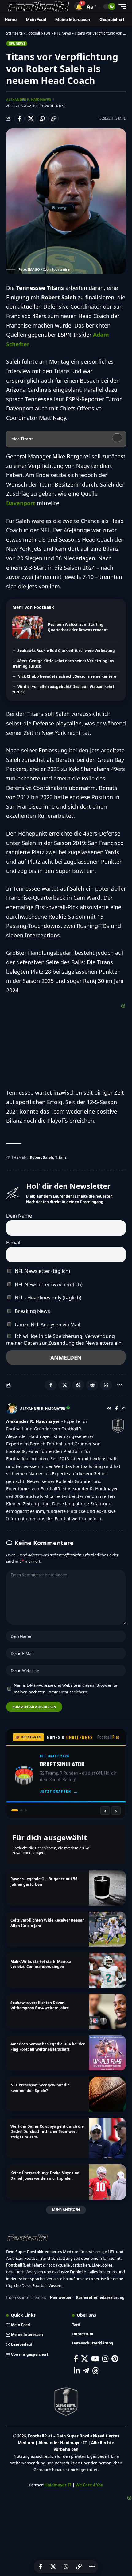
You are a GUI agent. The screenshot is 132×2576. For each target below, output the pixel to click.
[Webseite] (110, 1409)
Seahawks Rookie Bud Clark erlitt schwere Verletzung (66, 651)
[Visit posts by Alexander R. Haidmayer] (12, 1409)
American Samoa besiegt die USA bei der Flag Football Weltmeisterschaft (48, 2047)
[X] (85, 2359)
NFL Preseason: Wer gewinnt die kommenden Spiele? (40, 2088)
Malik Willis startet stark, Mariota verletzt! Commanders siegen (41, 1964)
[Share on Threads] (106, 1385)
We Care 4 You (89, 2485)
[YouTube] (95, 2359)
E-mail (13, 1243)
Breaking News (32, 1311)
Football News (38, 33)
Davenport (21, 503)
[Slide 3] (26, 1810)
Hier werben (61, 2298)
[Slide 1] (12, 1810)
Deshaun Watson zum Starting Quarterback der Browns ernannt (78, 627)
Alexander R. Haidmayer (29, 100)
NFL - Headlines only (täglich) (47, 1298)
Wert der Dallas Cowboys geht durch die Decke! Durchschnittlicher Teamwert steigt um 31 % (47, 2132)
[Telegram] (86, 2371)
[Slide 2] (19, 1810)
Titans (61, 1157)
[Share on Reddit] (92, 1385)
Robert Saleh (41, 1157)
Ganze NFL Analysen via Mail (47, 1325)
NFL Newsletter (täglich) (42, 1271)
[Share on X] (31, 119)
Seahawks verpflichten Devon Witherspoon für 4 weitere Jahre (40, 2005)
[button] (79, 6)
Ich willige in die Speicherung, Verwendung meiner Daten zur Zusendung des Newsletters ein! (64, 1340)
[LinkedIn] (77, 2371)
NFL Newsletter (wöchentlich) (48, 1284)
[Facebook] (116, 1409)
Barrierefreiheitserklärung (100, 2298)
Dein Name (19, 1216)
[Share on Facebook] (19, 119)
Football (109, 1737)
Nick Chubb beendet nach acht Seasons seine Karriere (67, 676)
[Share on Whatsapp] (42, 119)
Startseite (14, 33)
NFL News (62, 33)
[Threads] (96, 2371)
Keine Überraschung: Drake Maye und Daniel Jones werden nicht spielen (45, 2175)
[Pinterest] (115, 2359)
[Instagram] (123, 1409)
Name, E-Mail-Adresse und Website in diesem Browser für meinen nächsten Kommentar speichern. (66, 1688)
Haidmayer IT (58, 2485)
